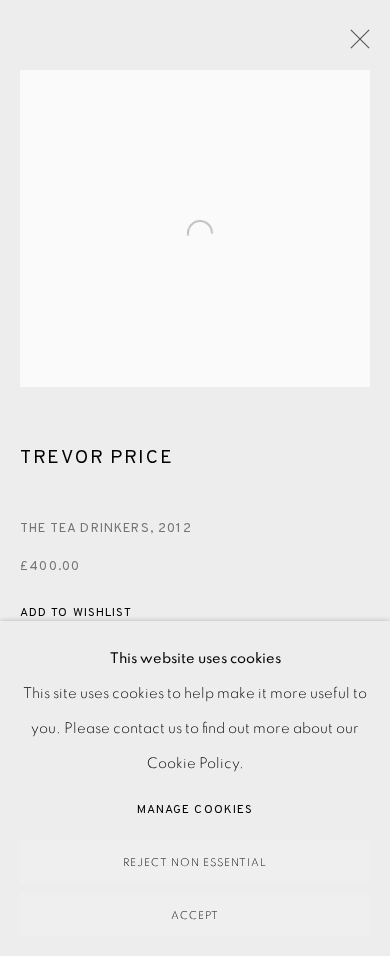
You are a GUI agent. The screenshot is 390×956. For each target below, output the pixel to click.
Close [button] (355, 45)
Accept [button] (195, 915)
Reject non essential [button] (195, 862)
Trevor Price (97, 458)
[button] (76, 613)
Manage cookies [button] (195, 810)
